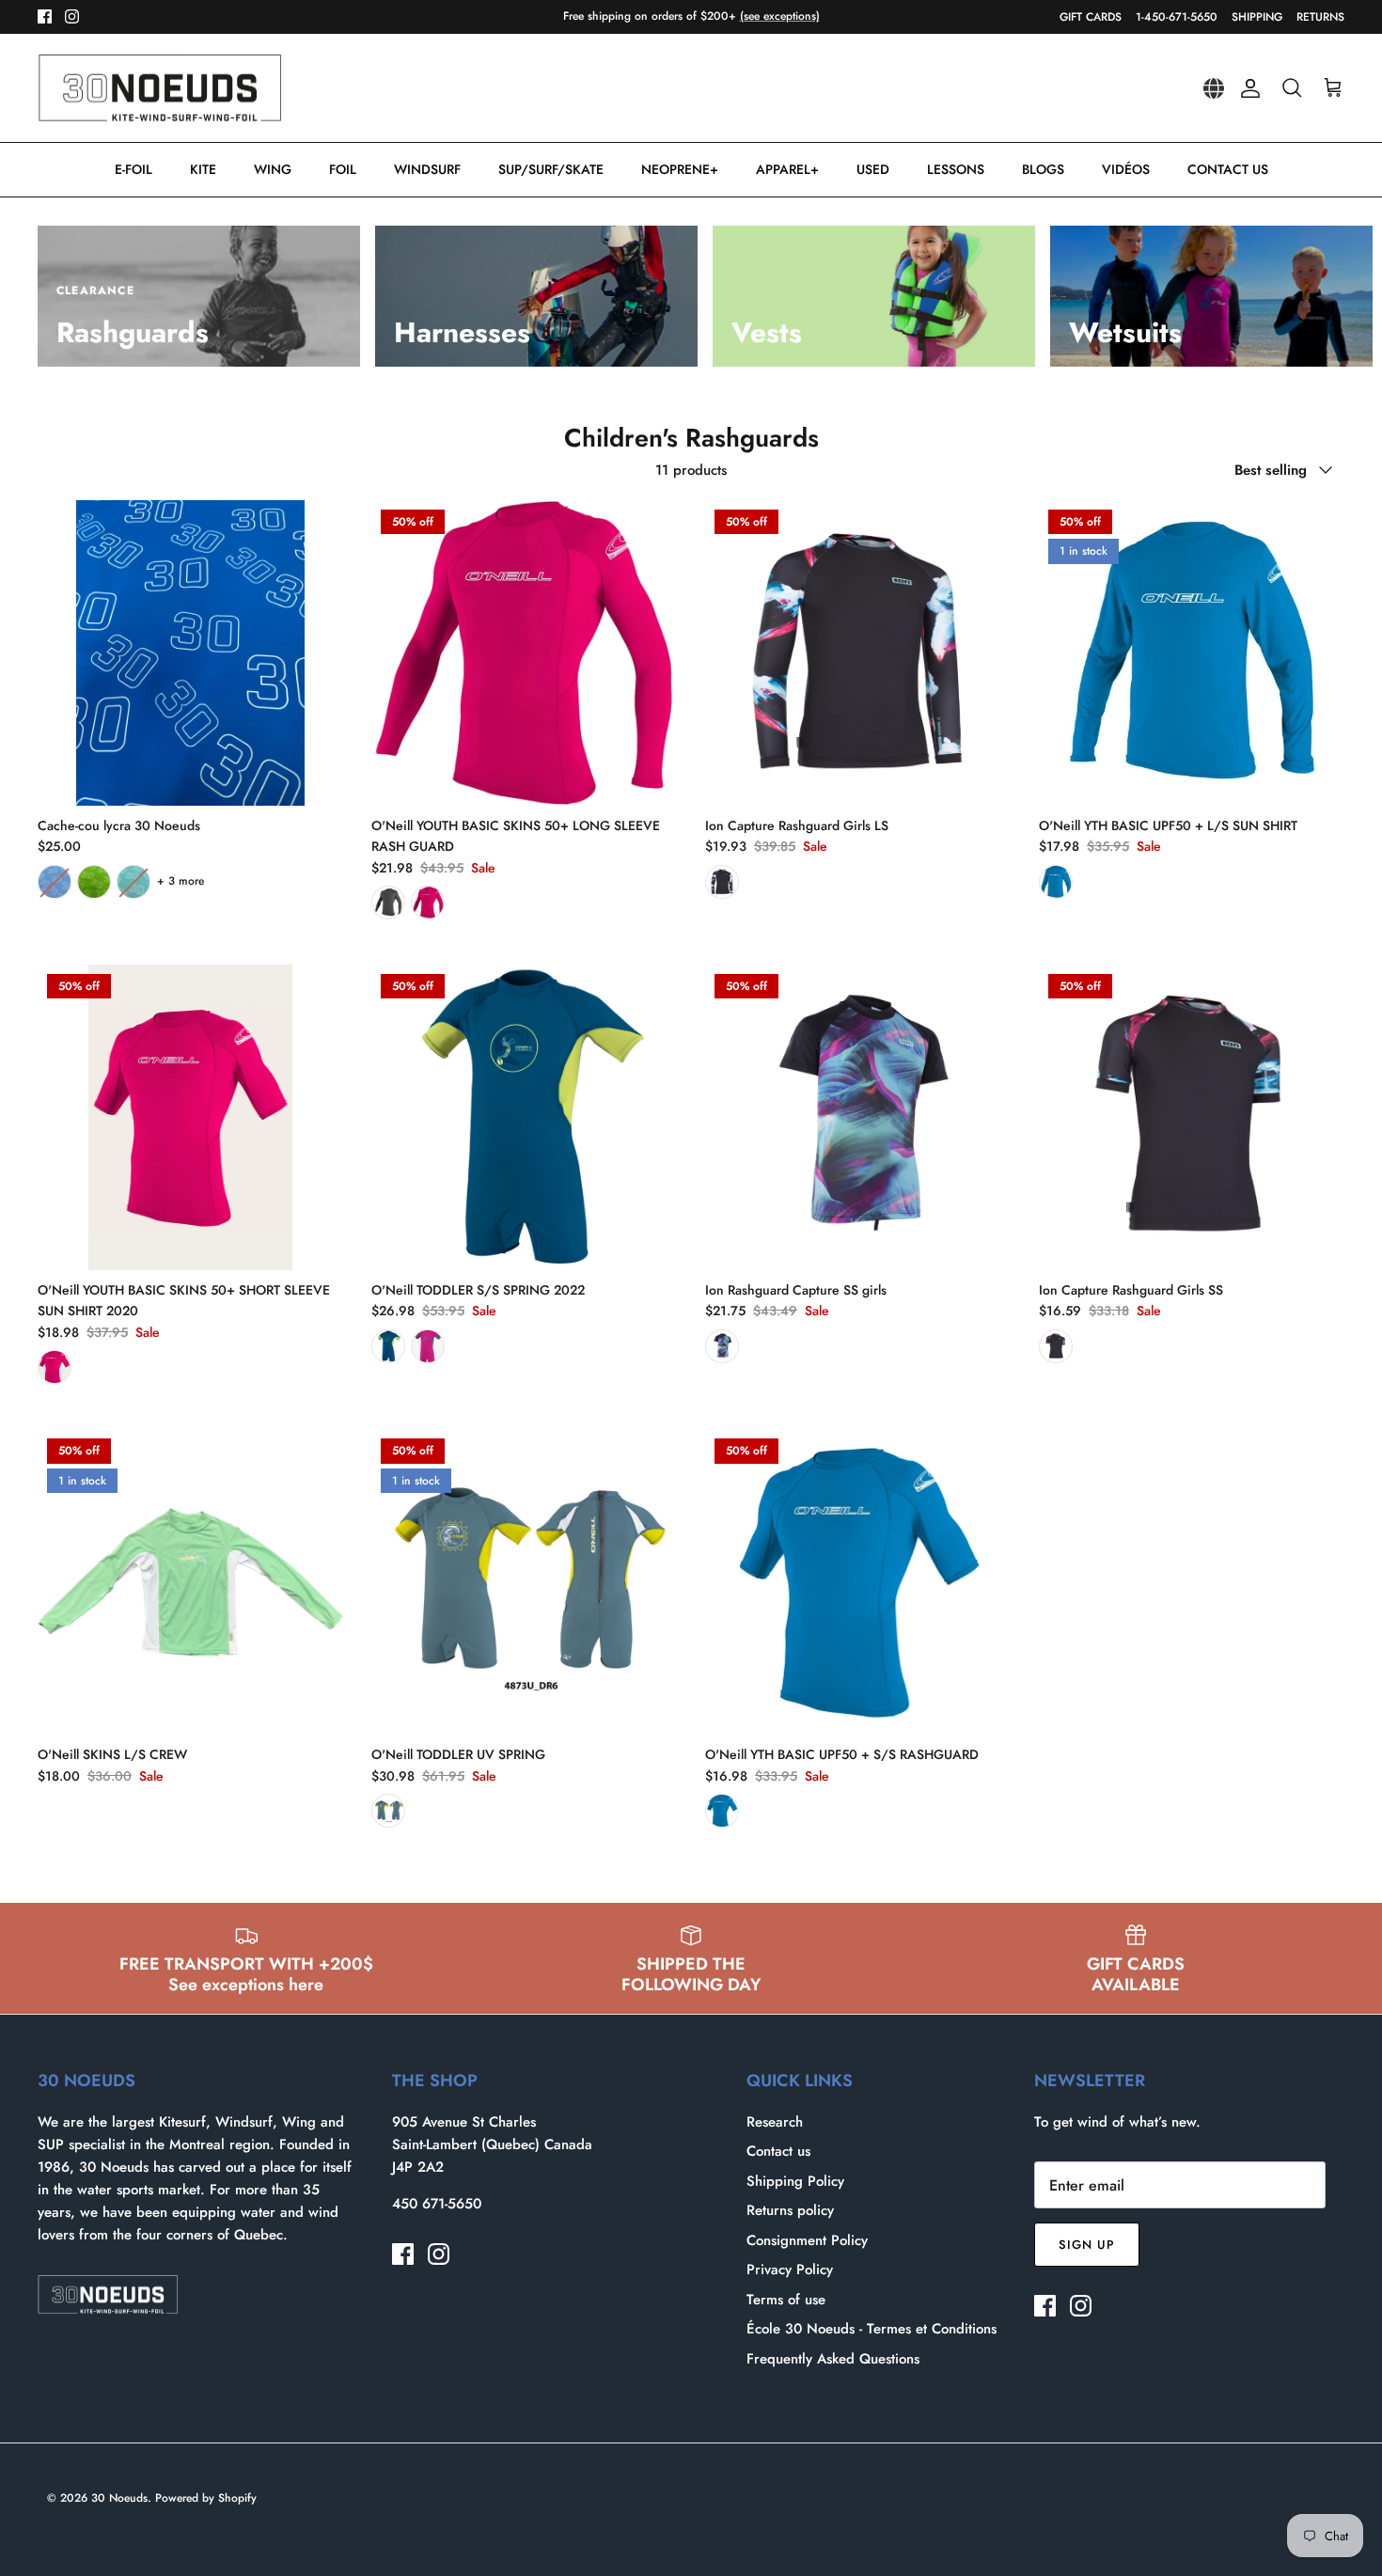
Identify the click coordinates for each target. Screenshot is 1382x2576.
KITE (203, 169)
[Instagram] (72, 16)
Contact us (778, 2151)
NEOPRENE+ (680, 169)
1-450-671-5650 (1177, 17)
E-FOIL (133, 169)
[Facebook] (45, 16)
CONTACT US (1228, 169)
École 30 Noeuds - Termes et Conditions (872, 2329)
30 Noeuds (119, 2498)
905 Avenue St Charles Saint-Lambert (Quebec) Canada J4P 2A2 (492, 2144)
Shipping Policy (795, 2181)
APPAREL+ (787, 169)
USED (873, 169)
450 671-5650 (437, 2204)
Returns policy (790, 2210)
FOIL (343, 169)
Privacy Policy (790, 2270)
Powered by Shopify (206, 2498)
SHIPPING (1257, 17)
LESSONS (956, 169)
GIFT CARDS (1091, 17)
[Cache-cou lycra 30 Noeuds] (190, 653)
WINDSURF (427, 169)
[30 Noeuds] (160, 88)
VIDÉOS (1126, 169)
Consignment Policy (807, 2240)
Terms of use (786, 2300)
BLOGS (1043, 169)
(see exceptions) (780, 16)
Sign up (1087, 2245)
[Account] (1247, 88)
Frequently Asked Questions (833, 2359)
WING (273, 169)
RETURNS (1320, 17)
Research (775, 2122)
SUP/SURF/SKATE (551, 169)
